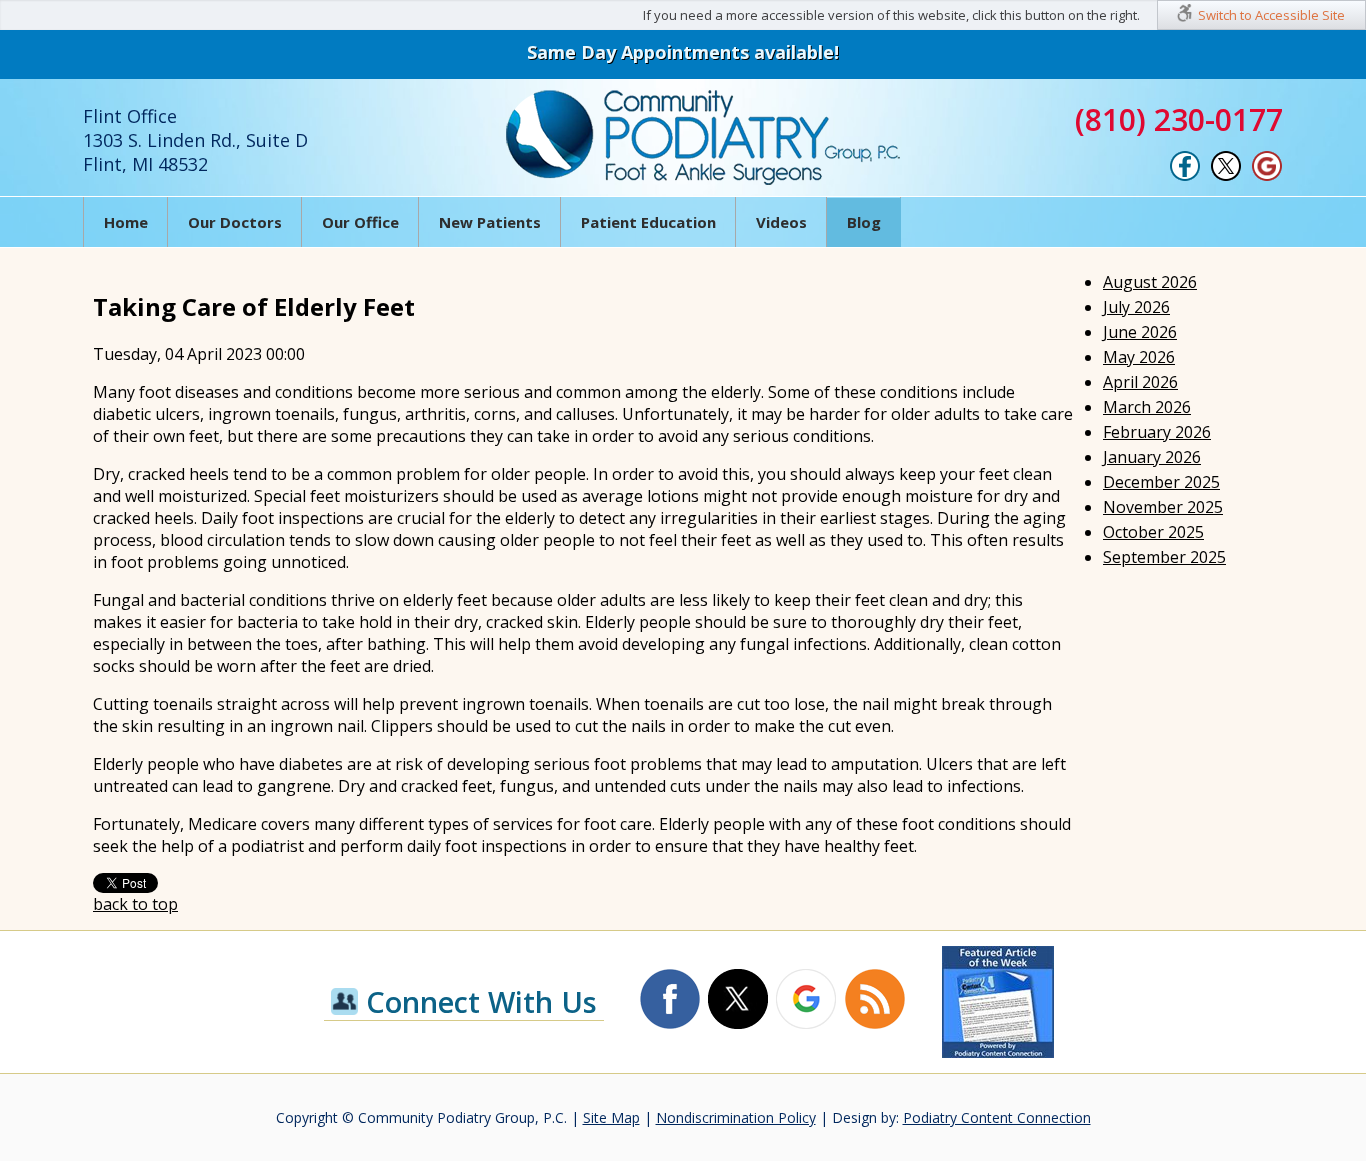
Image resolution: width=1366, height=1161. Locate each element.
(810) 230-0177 (1179, 119)
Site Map (611, 1117)
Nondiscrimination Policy (736, 1117)
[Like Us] (1185, 176)
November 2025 (1163, 507)
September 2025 (1164, 557)
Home (126, 222)
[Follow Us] (1226, 176)
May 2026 (1139, 357)
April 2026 (1140, 382)
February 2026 (1157, 432)
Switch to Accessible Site (1271, 15)
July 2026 (1136, 307)
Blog (864, 222)
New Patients (490, 222)
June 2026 (1140, 332)
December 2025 (1161, 482)
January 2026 (1152, 457)
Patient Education (648, 222)
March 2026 (1147, 407)
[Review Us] (1267, 176)
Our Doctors (235, 222)
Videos (781, 222)
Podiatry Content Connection (997, 1117)
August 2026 (1150, 282)
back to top (135, 904)
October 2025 (1153, 532)
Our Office (360, 222)
